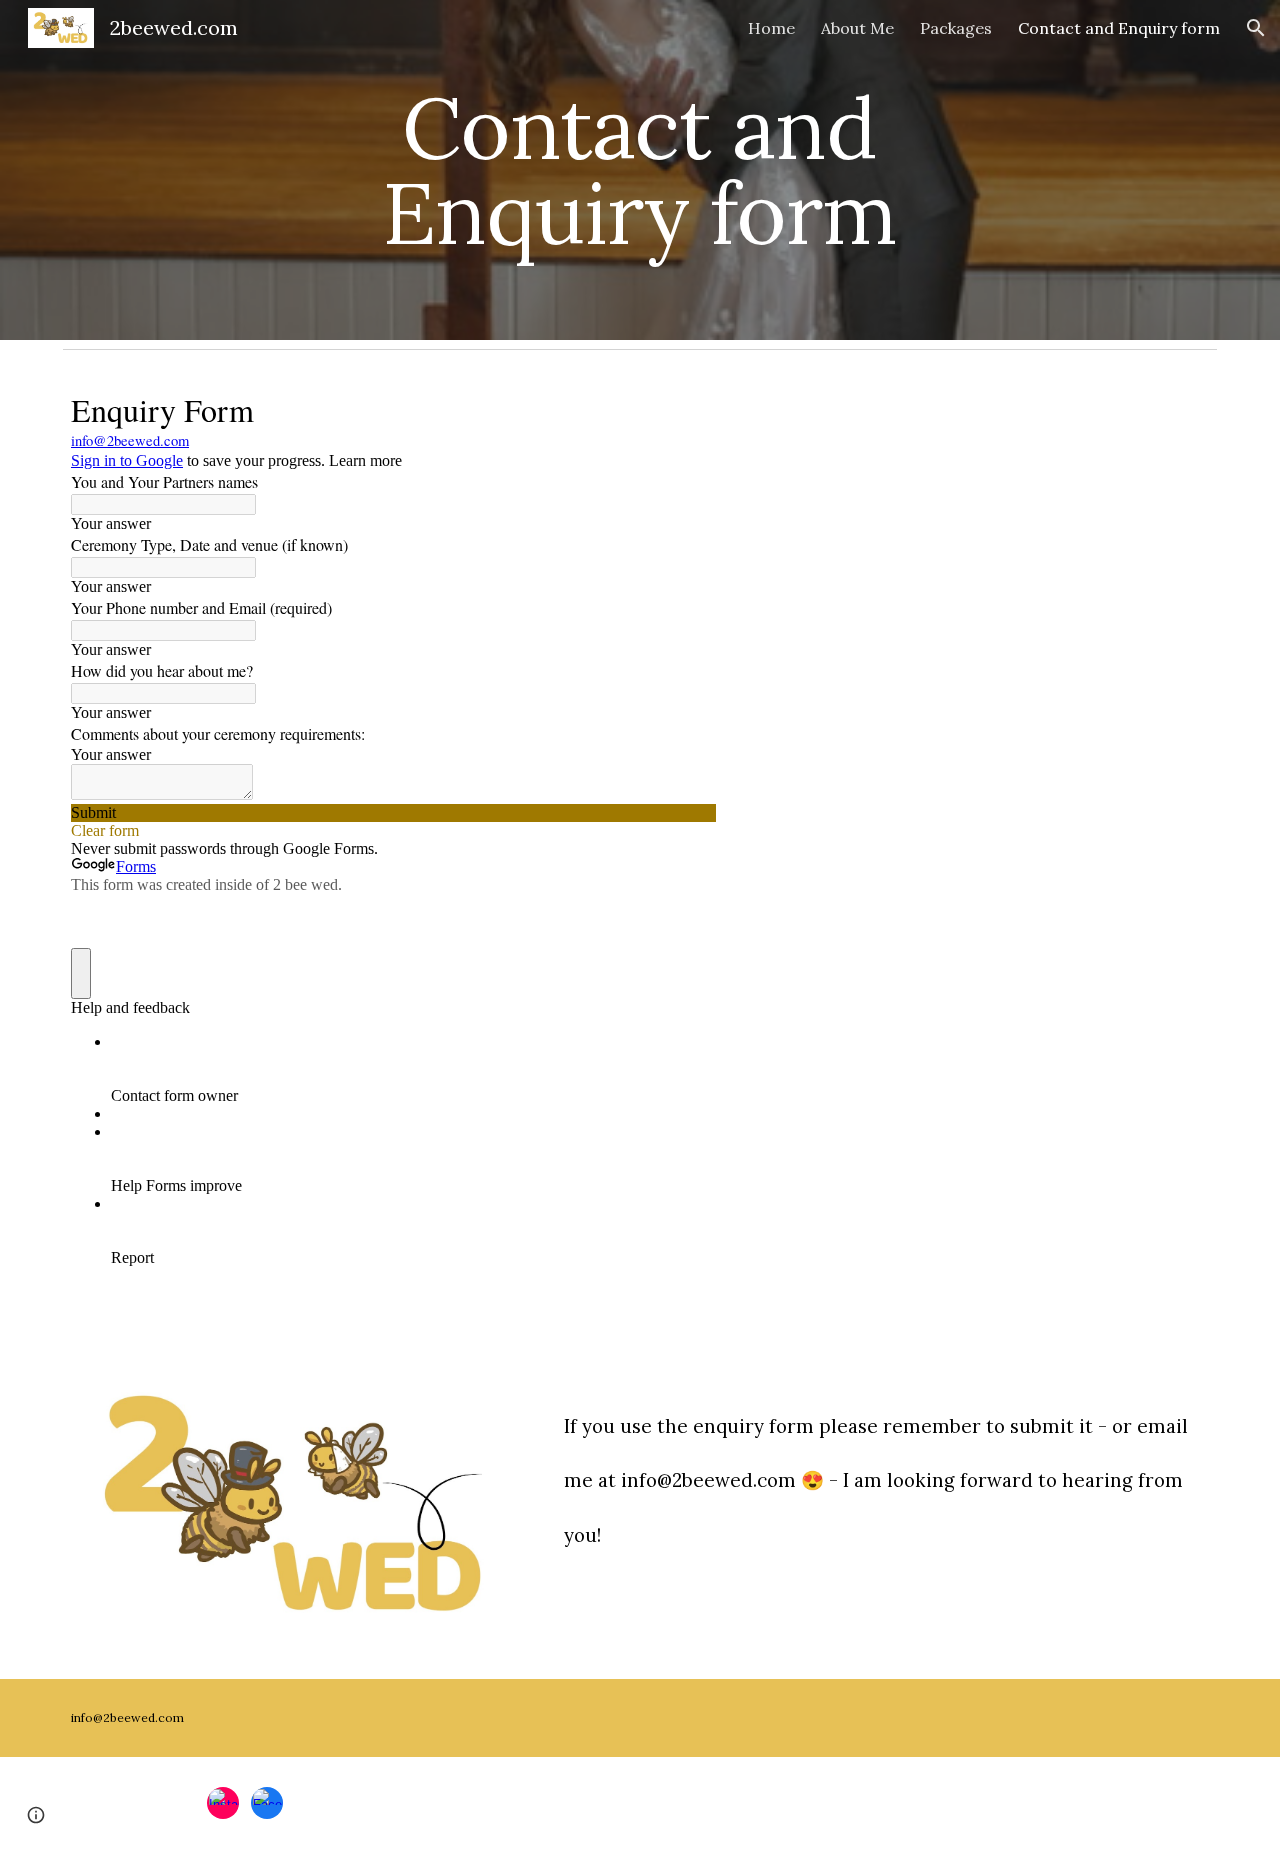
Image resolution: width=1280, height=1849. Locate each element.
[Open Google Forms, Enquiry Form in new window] (686, 408)
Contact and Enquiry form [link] (1119, 28)
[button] (1256, 28)
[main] (640, 170)
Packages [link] (956, 28)
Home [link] (771, 28)
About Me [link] (857, 28)
